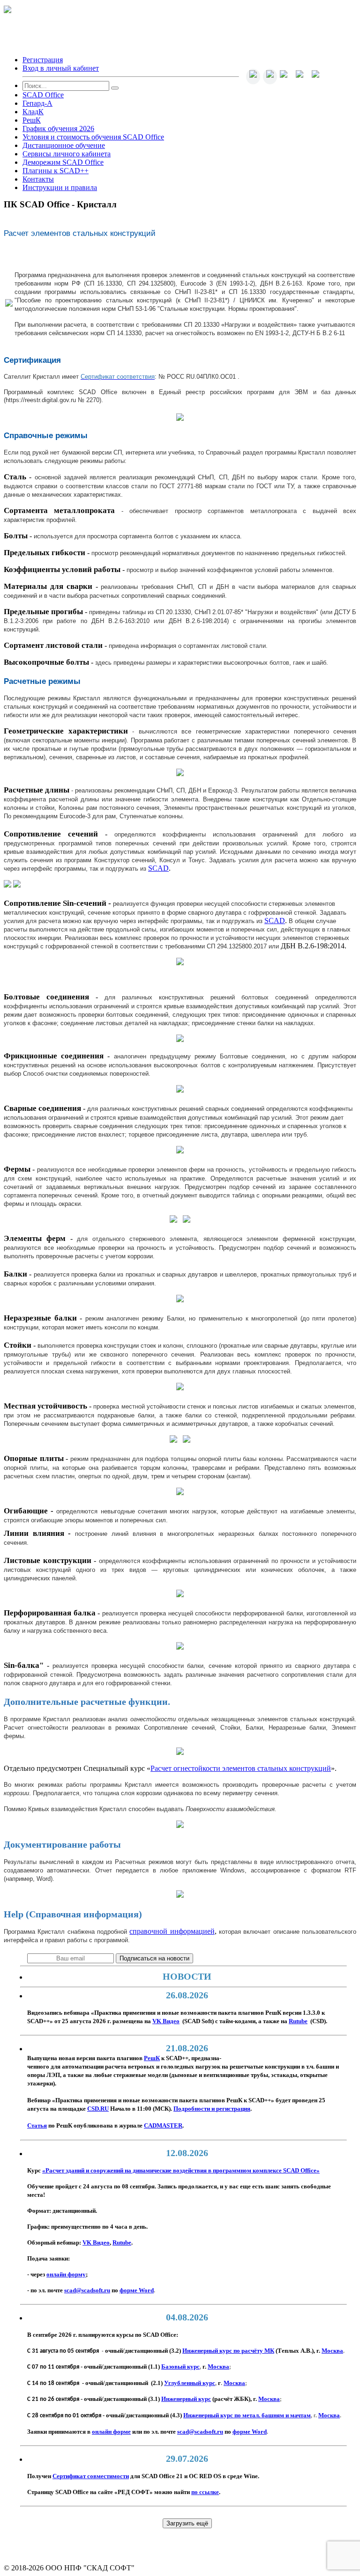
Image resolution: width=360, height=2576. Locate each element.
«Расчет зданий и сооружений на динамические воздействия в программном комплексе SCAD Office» (181, 2171)
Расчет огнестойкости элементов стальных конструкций (241, 1768)
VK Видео (96, 2243)
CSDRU (98, 2109)
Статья (37, 2126)
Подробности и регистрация (212, 2109)
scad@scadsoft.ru (87, 2290)
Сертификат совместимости (91, 2476)
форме (137, 2290)
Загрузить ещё (187, 2523)
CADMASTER (163, 2126)
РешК (152, 2058)
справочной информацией (172, 1931)
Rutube (122, 2243)
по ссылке (205, 2492)
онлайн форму (66, 2275)
